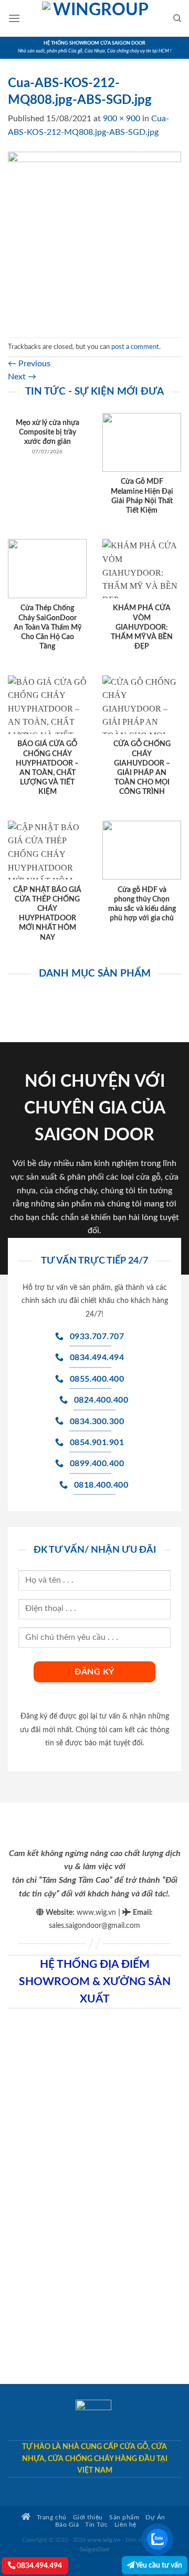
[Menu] (14, 18)
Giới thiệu (88, 2517)
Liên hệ (125, 2525)
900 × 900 (122, 119)
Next (22, 377)
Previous (29, 364)
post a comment (135, 347)
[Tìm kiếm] (177, 18)
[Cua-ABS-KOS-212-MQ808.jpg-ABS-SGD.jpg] (94, 238)
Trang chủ (50, 2517)
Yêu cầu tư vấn (158, 2565)
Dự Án (155, 2517)
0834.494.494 (39, 2566)
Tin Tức (97, 2525)
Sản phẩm (124, 2517)
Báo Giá (67, 2525)
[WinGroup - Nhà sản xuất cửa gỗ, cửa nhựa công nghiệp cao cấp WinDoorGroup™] (97, 18)
